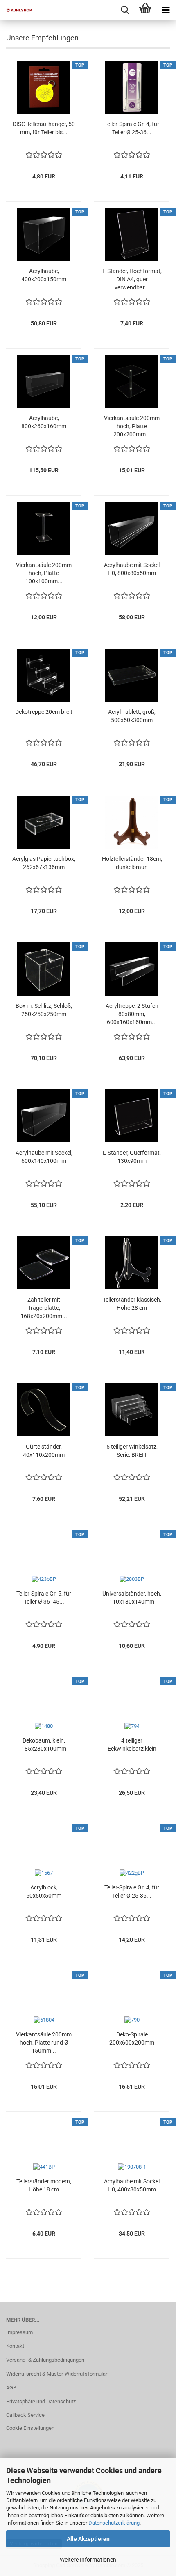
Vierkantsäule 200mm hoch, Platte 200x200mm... (132, 426)
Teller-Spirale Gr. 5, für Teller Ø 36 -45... (44, 1598)
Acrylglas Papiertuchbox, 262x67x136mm (44, 863)
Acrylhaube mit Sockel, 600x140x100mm (44, 1157)
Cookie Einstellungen (30, 2428)
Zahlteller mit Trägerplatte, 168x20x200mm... (44, 1308)
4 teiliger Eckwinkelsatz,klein (132, 1745)
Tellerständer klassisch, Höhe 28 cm (132, 1304)
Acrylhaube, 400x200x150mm (44, 275)
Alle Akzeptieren (88, 2539)
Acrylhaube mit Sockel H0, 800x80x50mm (132, 569)
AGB (11, 2388)
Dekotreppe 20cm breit (44, 712)
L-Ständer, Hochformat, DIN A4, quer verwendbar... (132, 279)
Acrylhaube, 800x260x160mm (44, 422)
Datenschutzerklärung (114, 2523)
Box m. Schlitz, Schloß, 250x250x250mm (44, 1010)
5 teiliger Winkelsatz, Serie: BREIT (132, 1451)
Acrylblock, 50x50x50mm (44, 1891)
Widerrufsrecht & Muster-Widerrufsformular (57, 2374)
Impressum (19, 2332)
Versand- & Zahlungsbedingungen (45, 2360)
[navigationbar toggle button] (166, 10)
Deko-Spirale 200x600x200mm (132, 2038)
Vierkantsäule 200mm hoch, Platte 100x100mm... (44, 573)
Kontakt (15, 2346)
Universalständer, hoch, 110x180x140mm (132, 1598)
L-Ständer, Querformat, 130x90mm (132, 1157)
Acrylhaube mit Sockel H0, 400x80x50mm (132, 2185)
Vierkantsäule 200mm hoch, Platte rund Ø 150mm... (44, 2043)
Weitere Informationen (88, 2560)
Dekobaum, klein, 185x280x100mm (44, 1745)
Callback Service (25, 2415)
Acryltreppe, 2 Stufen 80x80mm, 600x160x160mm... (132, 1014)
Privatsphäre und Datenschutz (41, 2402)
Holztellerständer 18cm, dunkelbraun (132, 863)
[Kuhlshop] (16, 10)
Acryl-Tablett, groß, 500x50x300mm (132, 716)
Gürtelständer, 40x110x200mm (44, 1451)
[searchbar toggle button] (125, 10)
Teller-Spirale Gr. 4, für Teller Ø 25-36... (132, 128)
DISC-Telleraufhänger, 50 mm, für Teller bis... (44, 128)
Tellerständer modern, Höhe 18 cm (44, 2185)
